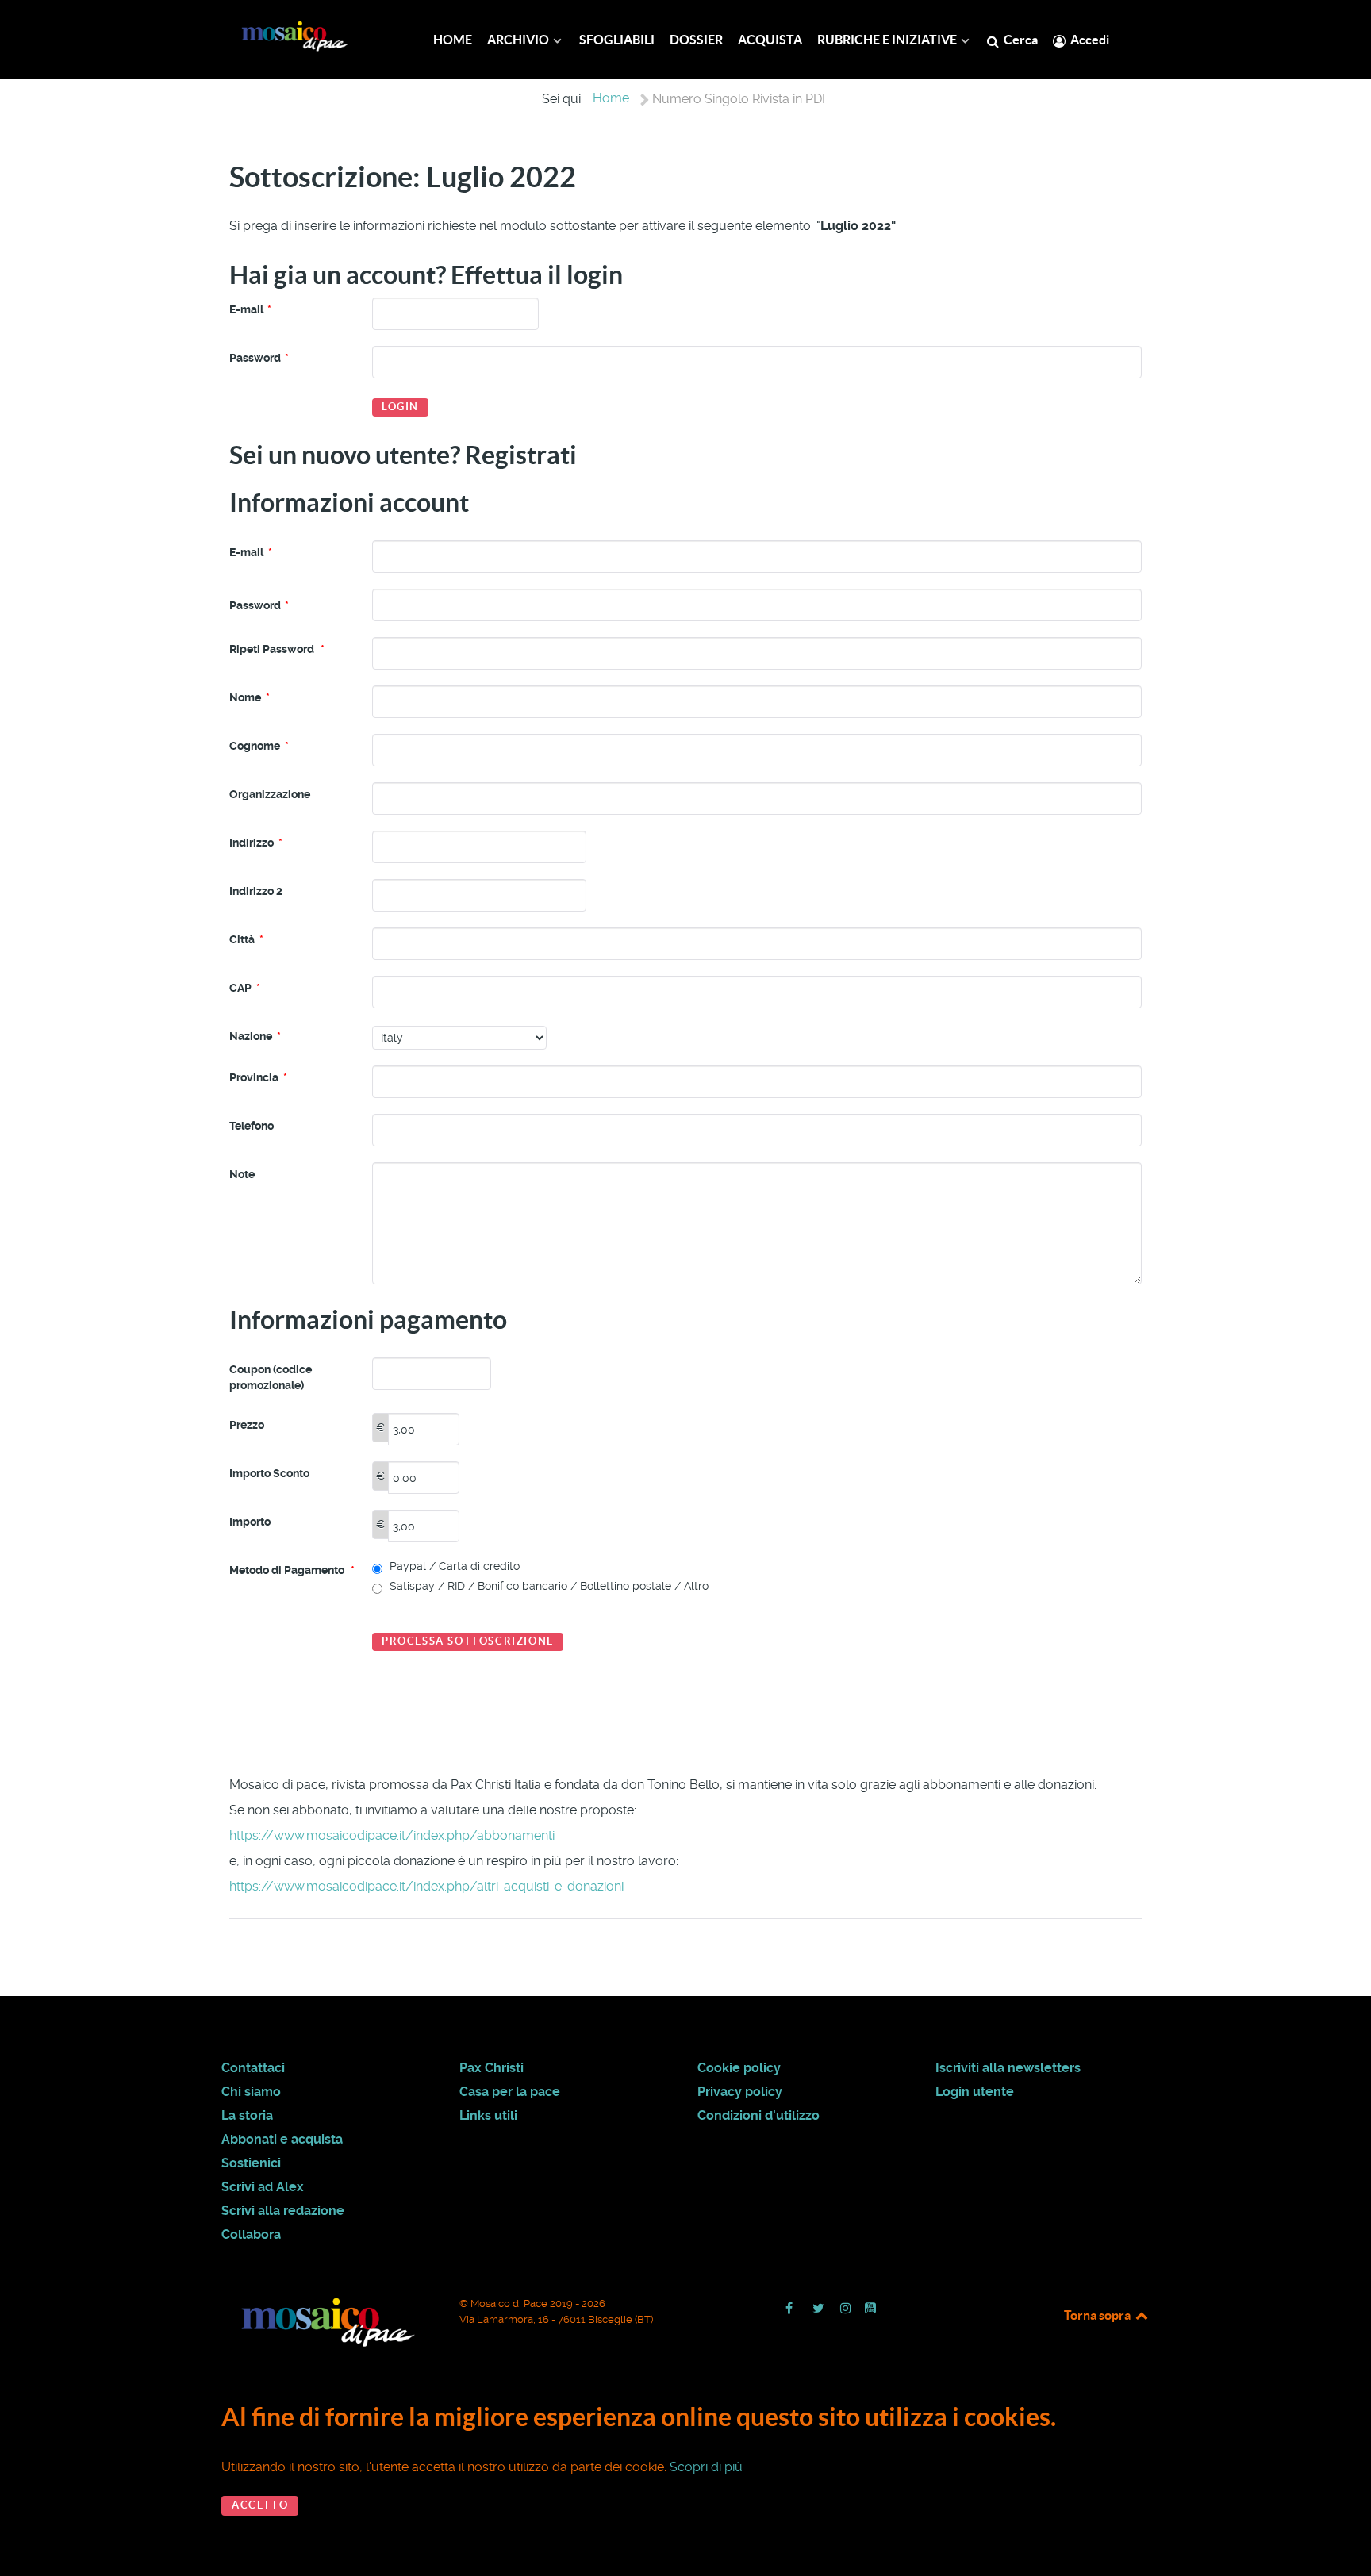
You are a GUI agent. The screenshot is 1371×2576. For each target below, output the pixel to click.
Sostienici (251, 2163)
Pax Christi (492, 2068)
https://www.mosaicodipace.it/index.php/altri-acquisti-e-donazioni (426, 1886)
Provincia (258, 1077)
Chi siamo (251, 2092)
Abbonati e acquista (282, 2139)
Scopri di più (706, 2467)
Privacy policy (740, 2092)
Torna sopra (1098, 2315)
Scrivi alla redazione (283, 2211)
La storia (247, 2115)
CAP (245, 988)
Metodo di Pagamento (292, 1570)
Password (259, 358)
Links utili (488, 2115)
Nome (250, 697)
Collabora (251, 2234)
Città (246, 939)
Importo (250, 1522)
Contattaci (253, 2068)
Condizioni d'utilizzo (758, 2115)
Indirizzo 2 (256, 891)
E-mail (250, 309)
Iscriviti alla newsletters (1008, 2068)
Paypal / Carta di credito (453, 1566)
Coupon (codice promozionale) (271, 1377)
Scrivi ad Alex (263, 2187)
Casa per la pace (510, 2092)
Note (242, 1174)
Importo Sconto (269, 1473)
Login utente (975, 2092)
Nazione (255, 1036)
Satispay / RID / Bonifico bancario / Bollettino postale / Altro (547, 1586)
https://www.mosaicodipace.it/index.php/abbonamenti (392, 1835)
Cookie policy (739, 2068)
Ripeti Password (277, 649)
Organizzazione (270, 794)
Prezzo (247, 1425)
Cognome (259, 746)
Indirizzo (256, 843)
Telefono (252, 1126)
